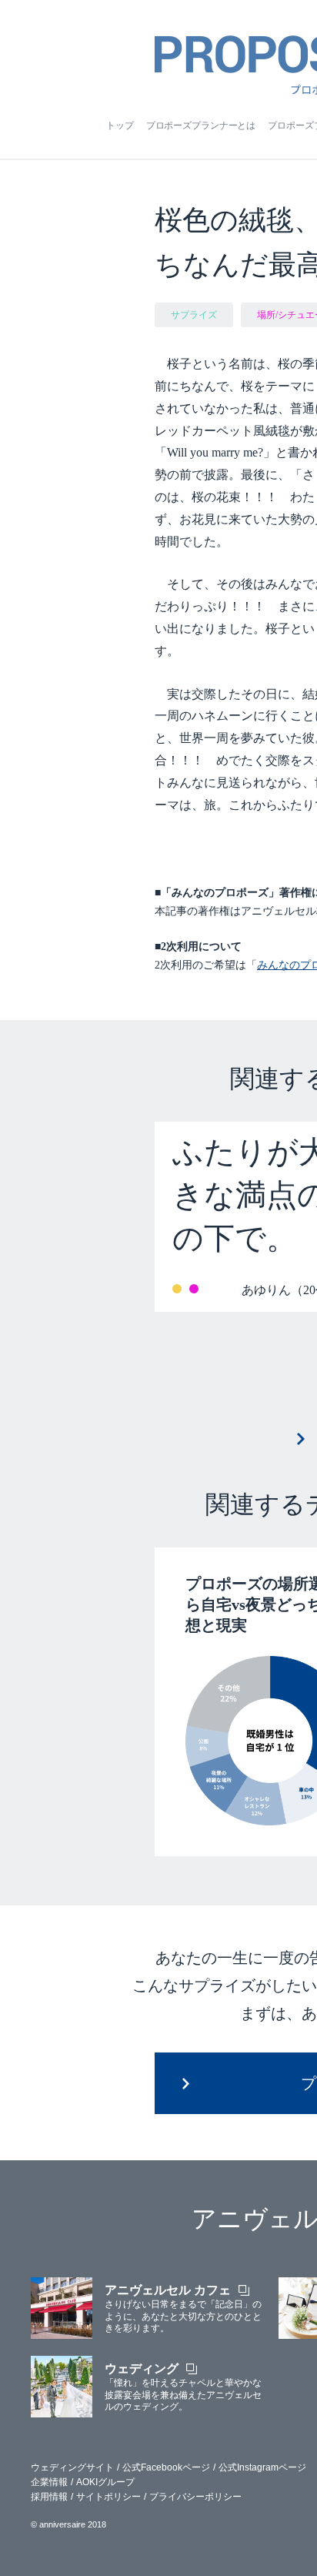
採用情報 (49, 2497)
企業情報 (49, 2482)
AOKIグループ (105, 2482)
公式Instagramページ (262, 2467)
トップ (120, 125)
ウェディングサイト (72, 2467)
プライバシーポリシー (195, 2497)
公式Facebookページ (166, 2467)
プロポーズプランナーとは (201, 125)
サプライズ (194, 315)
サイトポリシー (108, 2497)
